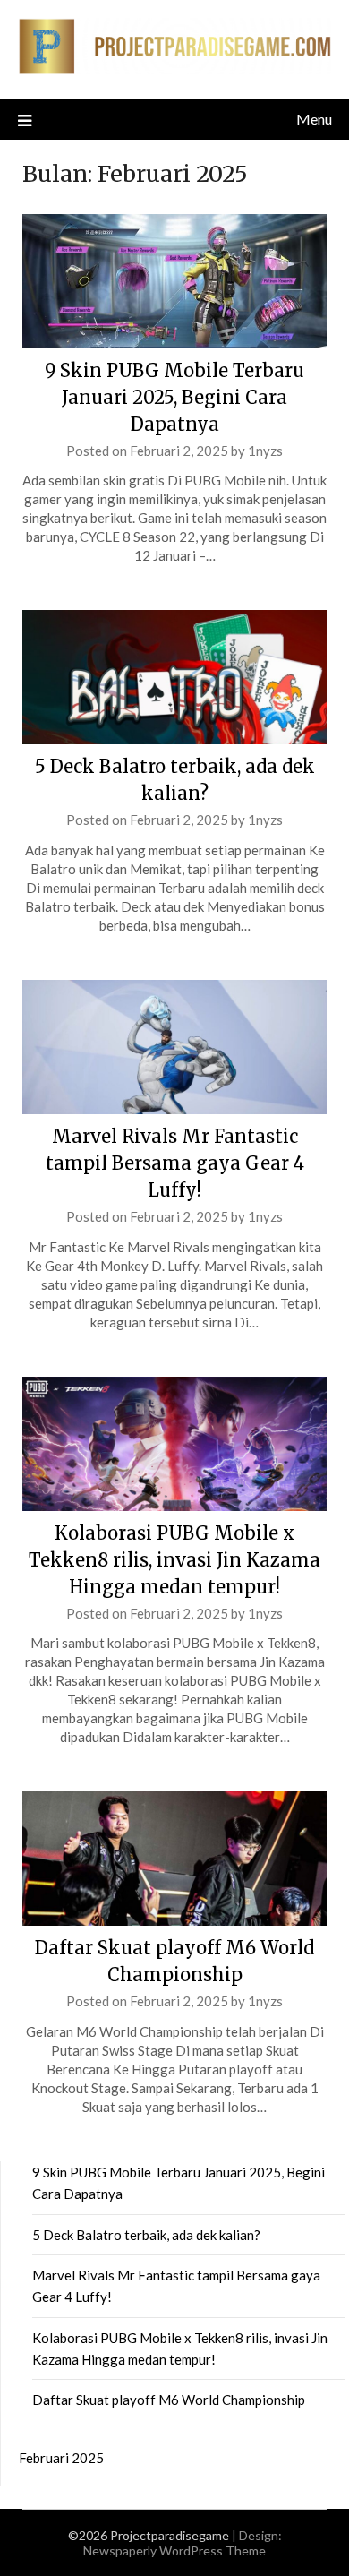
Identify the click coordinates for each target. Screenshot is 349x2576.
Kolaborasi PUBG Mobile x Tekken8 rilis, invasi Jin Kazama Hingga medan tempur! (174, 1560)
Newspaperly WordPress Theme (174, 2550)
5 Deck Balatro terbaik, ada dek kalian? (146, 2235)
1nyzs (265, 451)
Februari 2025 (61, 2458)
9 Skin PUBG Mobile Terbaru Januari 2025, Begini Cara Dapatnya (174, 397)
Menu (314, 119)
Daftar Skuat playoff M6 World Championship (169, 2400)
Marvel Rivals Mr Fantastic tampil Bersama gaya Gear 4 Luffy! (175, 1163)
